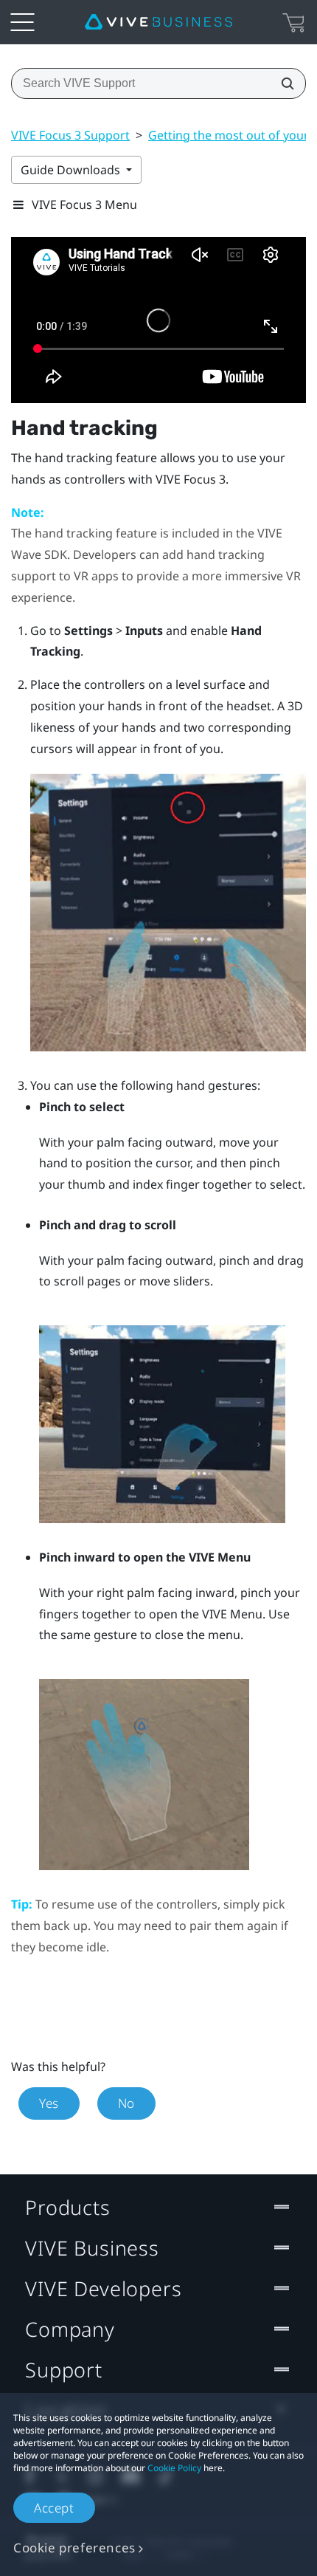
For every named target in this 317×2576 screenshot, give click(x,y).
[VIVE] (158, 22)
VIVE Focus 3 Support (70, 135)
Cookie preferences (74, 2548)
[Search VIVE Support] (283, 83)
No (126, 2103)
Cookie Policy (174, 2468)
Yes (49, 2103)
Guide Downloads (72, 170)
